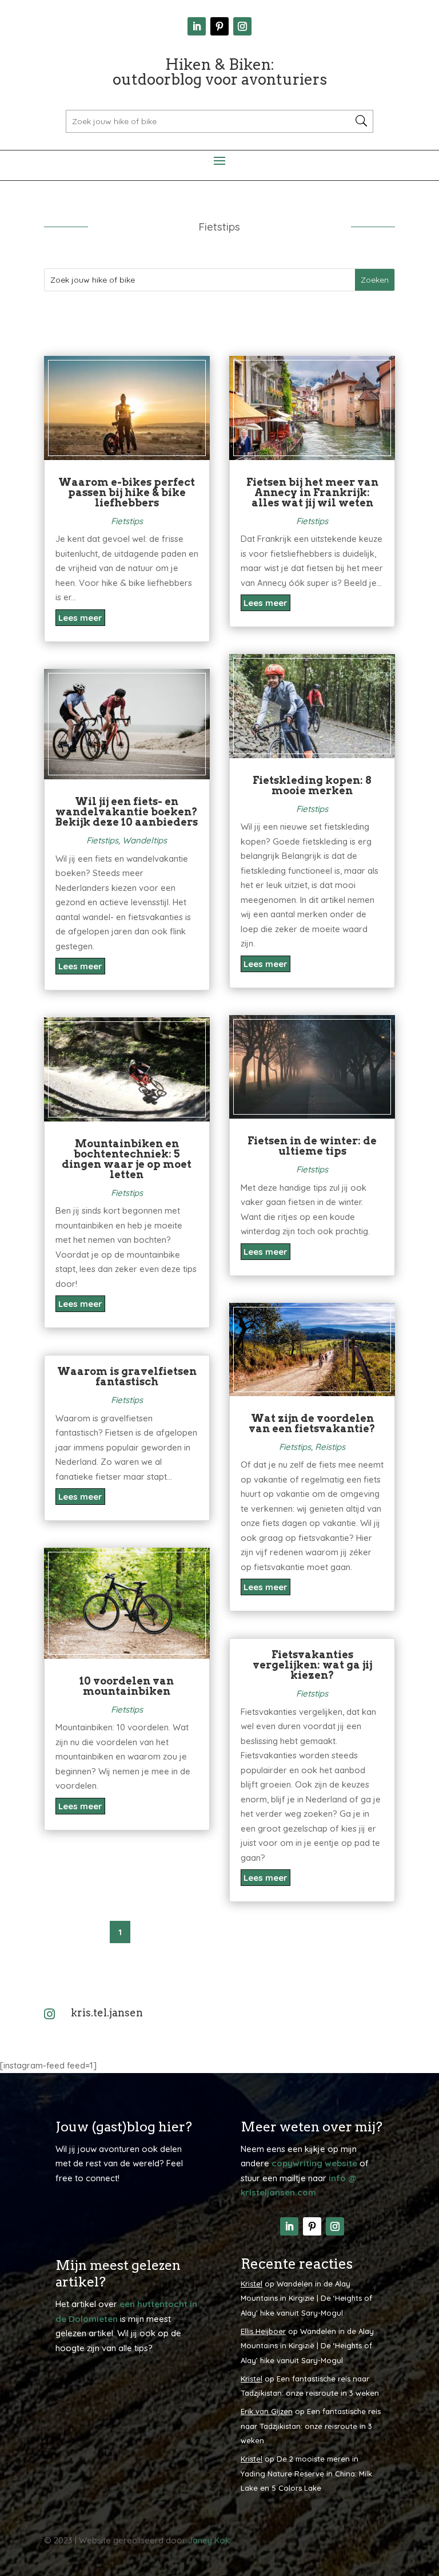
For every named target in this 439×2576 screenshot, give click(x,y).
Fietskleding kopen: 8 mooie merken (312, 785)
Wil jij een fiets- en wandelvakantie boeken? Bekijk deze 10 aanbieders (127, 812)
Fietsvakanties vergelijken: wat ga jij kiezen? (312, 1665)
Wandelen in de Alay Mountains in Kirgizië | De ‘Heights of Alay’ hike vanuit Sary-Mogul (306, 2298)
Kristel (252, 2284)
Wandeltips (145, 840)
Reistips (330, 1447)
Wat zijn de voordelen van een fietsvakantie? (312, 1423)
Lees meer (80, 618)
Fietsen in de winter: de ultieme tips (312, 1146)
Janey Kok (209, 2540)
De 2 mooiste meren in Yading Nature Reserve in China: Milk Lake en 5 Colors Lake (306, 2473)
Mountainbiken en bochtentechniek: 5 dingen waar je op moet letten (127, 1159)
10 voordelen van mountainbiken (127, 1686)
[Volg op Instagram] (242, 26)
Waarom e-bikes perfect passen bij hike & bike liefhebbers (127, 492)
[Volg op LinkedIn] (197, 26)
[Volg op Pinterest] (219, 26)
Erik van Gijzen (267, 2411)
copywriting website (314, 2163)
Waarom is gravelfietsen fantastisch (127, 1376)
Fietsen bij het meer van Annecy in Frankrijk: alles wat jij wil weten (312, 492)
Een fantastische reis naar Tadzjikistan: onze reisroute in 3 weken (311, 2426)
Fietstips (127, 521)
